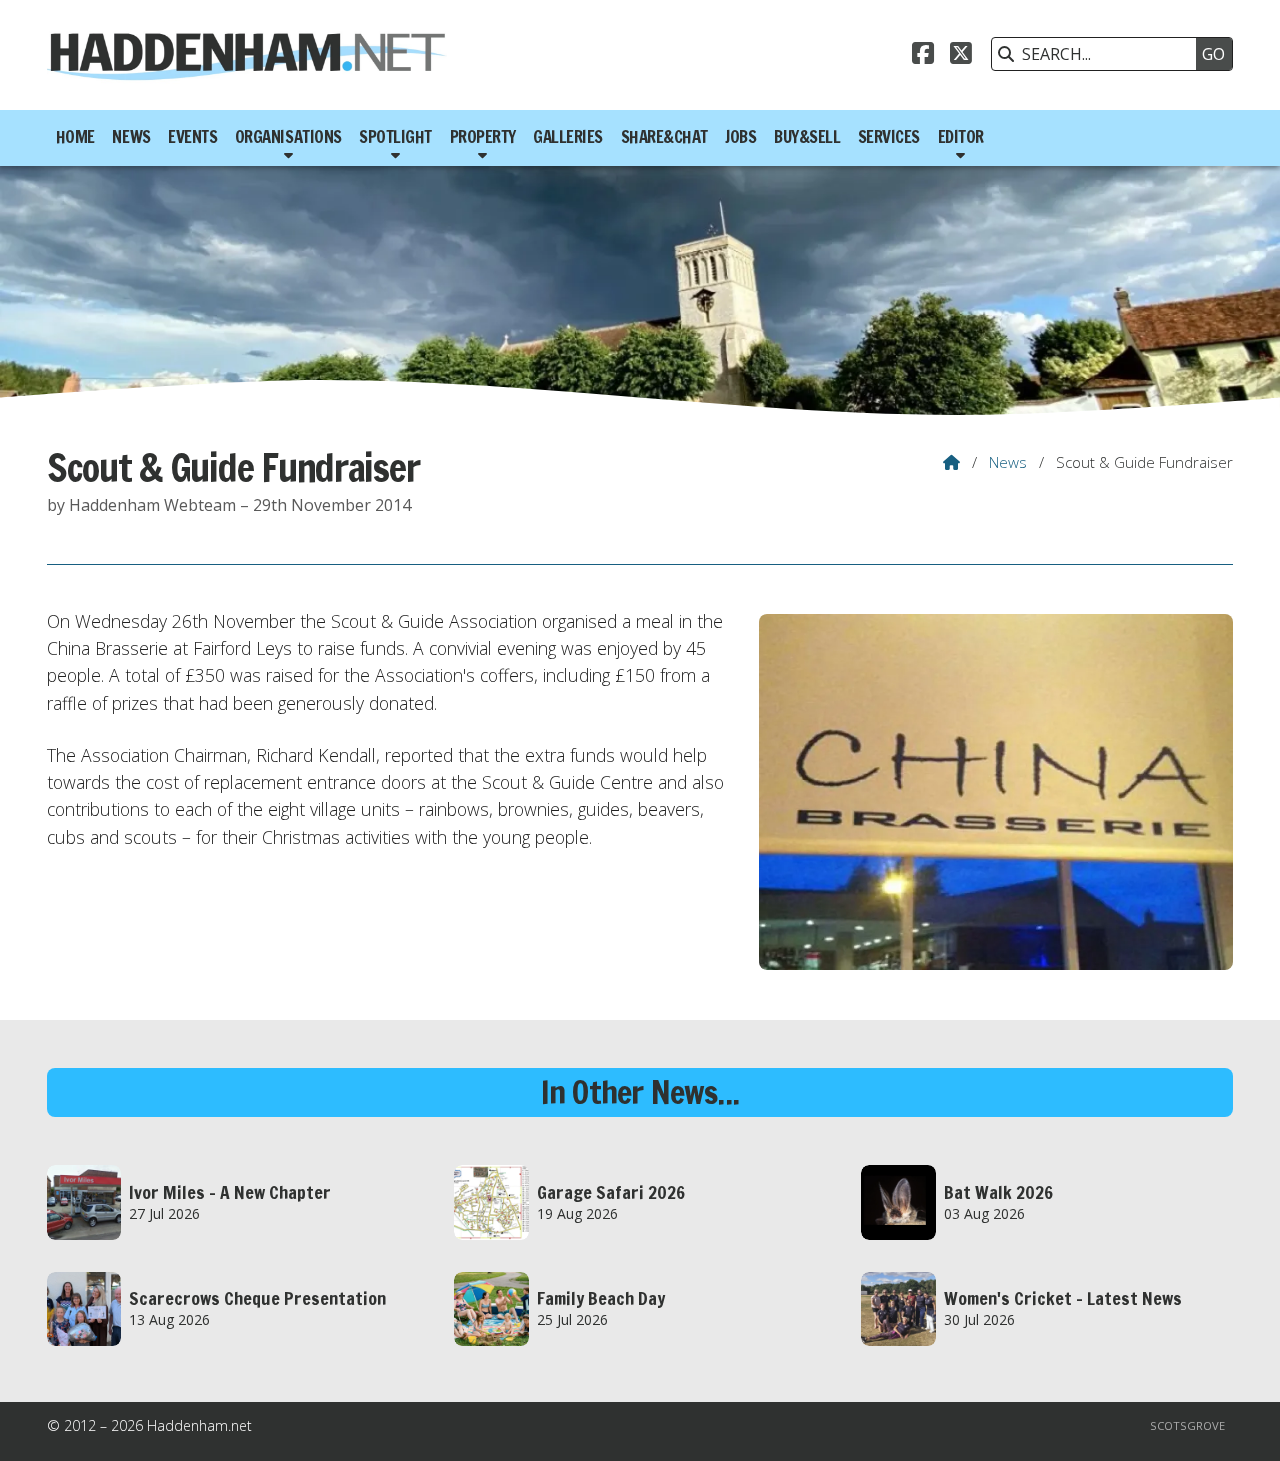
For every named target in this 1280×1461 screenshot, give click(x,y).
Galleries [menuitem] (568, 137)
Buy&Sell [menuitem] (807, 137)
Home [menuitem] (75, 137)
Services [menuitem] (889, 137)
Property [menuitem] (483, 137)
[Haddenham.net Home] (247, 55)
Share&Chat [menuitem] (664, 137)
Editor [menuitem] (961, 137)
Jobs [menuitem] (740, 137)
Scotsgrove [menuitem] (1187, 1425)
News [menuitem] (131, 137)
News (1008, 462)
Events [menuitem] (192, 137)
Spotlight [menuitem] (395, 137)
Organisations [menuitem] (288, 137)
